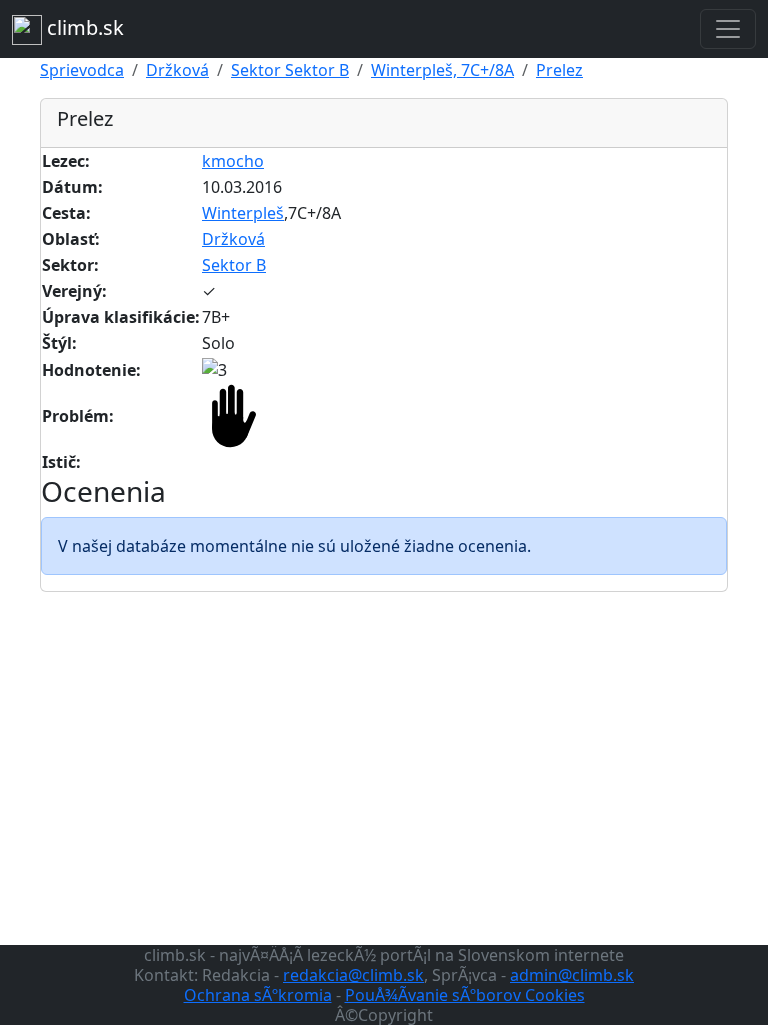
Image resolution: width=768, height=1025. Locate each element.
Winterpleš (243, 213)
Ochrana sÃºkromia (258, 995)
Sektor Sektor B (290, 70)
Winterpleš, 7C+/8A (442, 70)
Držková (177, 70)
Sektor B (234, 265)
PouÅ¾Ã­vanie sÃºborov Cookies (465, 995)
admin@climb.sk (572, 975)
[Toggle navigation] (728, 29)
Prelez (559, 70)
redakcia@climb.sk (353, 975)
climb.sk (83, 27)
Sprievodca (82, 70)
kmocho (233, 161)
